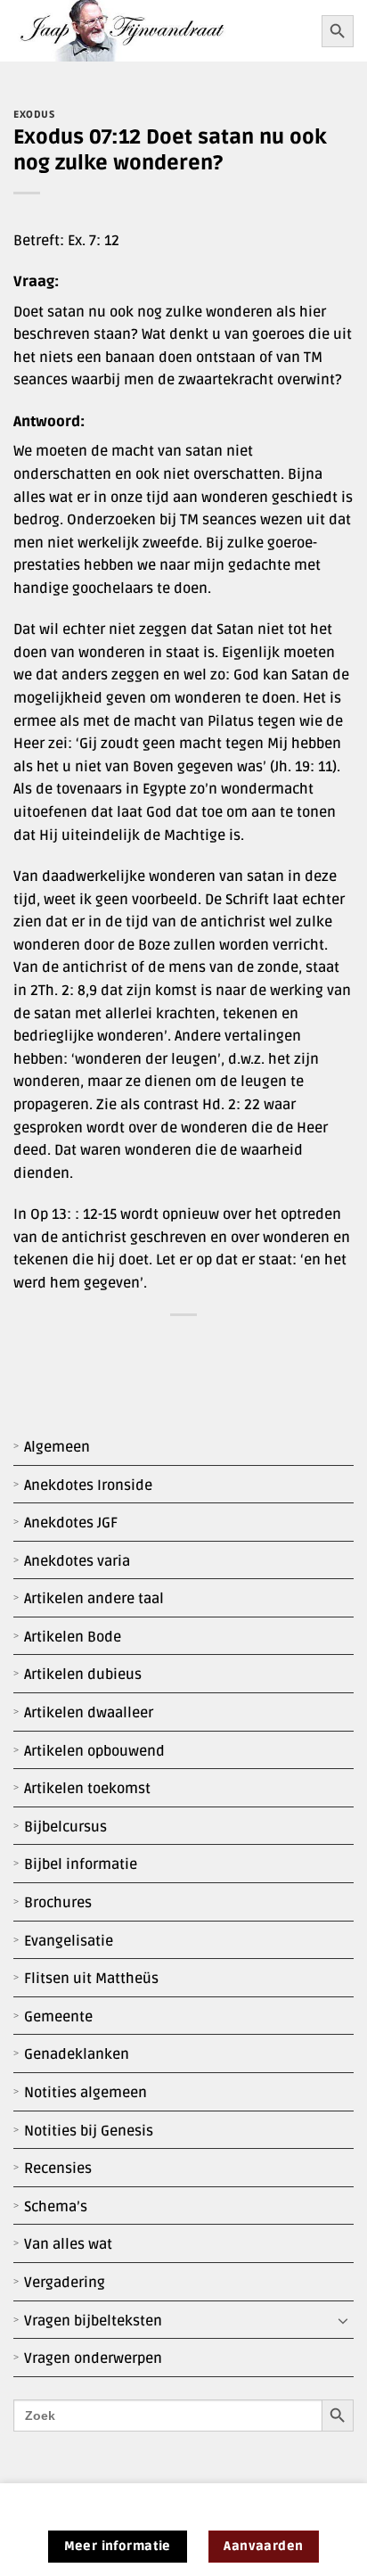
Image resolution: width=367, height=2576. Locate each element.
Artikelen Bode (73, 1637)
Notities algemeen (86, 2093)
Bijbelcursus (65, 1827)
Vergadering (65, 2283)
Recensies (58, 2169)
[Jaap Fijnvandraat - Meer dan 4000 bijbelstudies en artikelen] (161, 31)
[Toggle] (343, 2321)
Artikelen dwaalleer (89, 1713)
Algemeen (57, 1447)
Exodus (34, 115)
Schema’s (56, 2207)
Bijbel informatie (81, 1864)
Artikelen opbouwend (94, 1751)
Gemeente (58, 2017)
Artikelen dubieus (83, 1675)
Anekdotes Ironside (88, 1486)
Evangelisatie (69, 1941)
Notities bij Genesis (89, 2131)
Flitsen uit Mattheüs (91, 1979)
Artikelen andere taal (94, 1599)
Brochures (58, 1903)
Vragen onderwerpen (93, 2358)
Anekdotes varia (77, 1561)
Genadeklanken (77, 2054)
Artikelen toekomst (87, 1789)
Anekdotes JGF (71, 1523)
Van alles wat (68, 2244)
